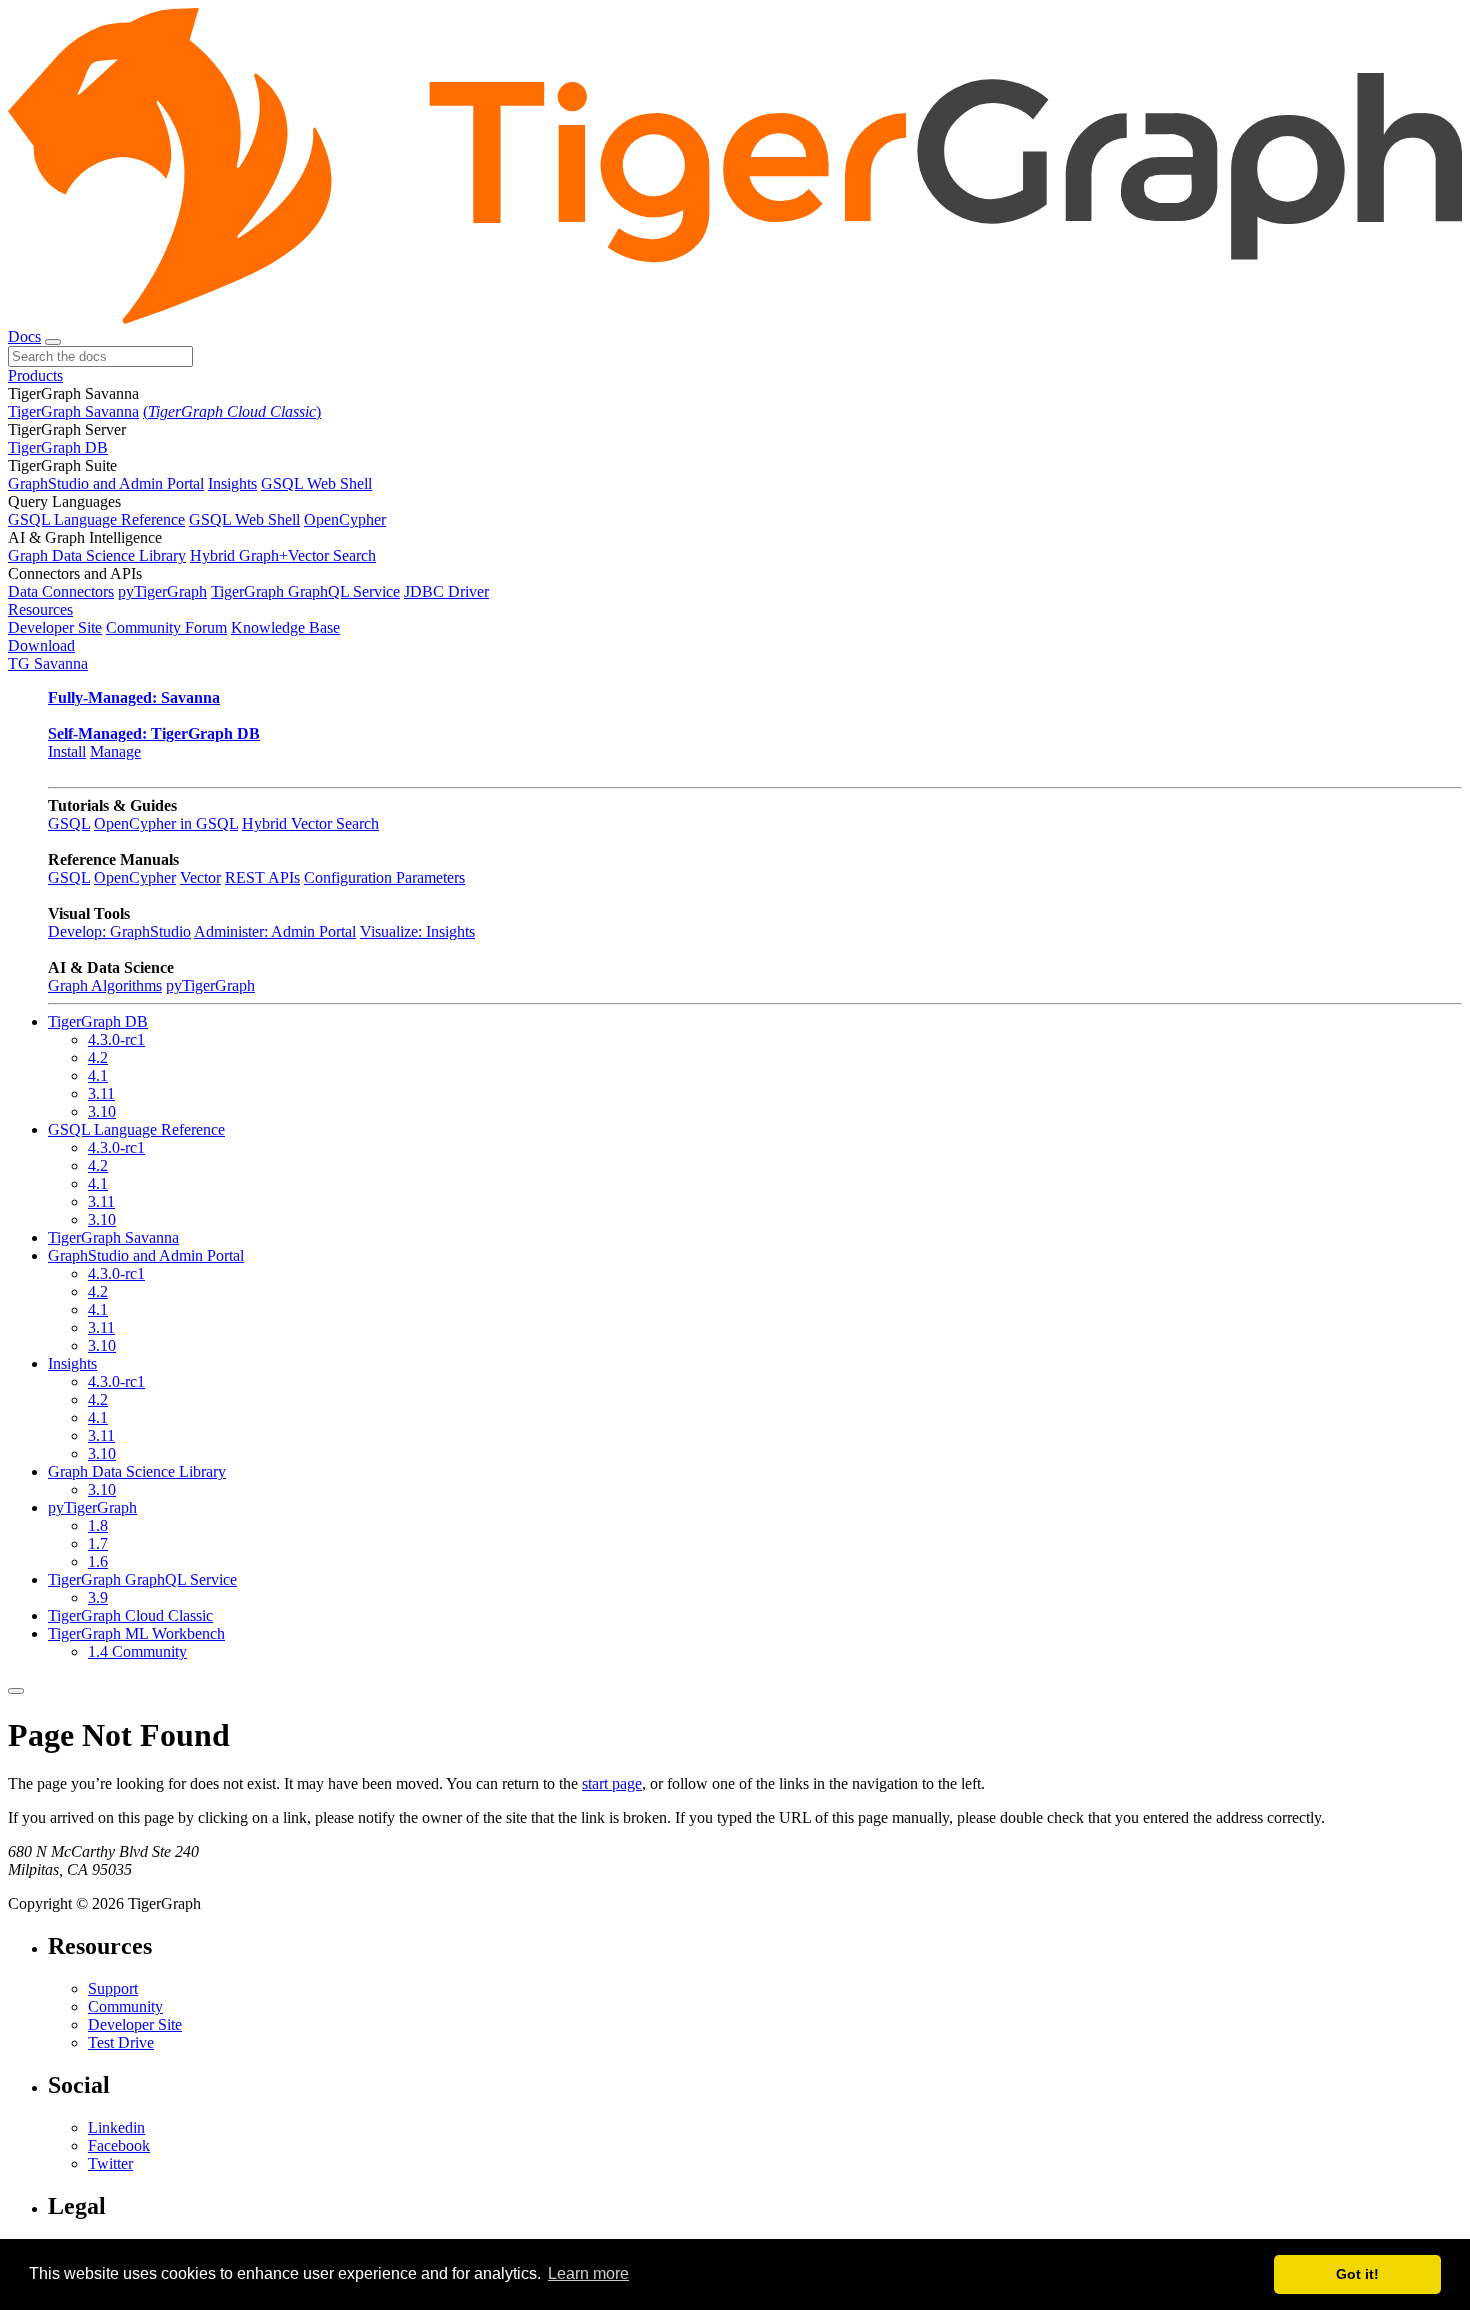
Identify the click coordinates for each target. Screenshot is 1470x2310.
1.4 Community (137, 1651)
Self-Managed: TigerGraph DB (154, 733)
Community (125, 2006)
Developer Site (55, 627)
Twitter (110, 2163)
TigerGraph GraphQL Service (305, 591)
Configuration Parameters (384, 877)
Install (67, 751)
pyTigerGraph (162, 591)
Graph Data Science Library (97, 555)
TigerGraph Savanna (73, 411)
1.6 (98, 1561)
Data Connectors (61, 591)
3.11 (101, 1093)
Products (35, 375)
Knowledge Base (285, 627)
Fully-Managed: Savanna (134, 697)
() (232, 411)
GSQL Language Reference (96, 519)
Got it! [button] (1357, 2274)
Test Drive (121, 2042)
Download (41, 645)
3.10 (102, 1111)
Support (113, 1988)
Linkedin (116, 2127)
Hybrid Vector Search (310, 823)
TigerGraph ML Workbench (136, 1633)
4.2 (98, 1057)
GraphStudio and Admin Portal (106, 483)
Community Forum (166, 627)
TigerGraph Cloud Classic (130, 1615)
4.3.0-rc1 (116, 1039)
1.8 (98, 1525)
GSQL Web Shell (316, 483)
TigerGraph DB (58, 447)
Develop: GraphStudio (119, 931)
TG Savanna (48, 663)
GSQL (69, 823)
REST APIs (262, 877)
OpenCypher (345, 519)
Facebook (119, 2145)
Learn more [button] (588, 2273)
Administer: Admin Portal (275, 931)
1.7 (98, 1543)
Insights (232, 483)
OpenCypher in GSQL (166, 823)
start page (612, 1783)
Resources (40, 609)
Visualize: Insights (417, 931)
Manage (115, 751)
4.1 (98, 1075)
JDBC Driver (446, 591)
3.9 (98, 1597)
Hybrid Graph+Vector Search (283, 555)
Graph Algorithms (105, 985)
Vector (200, 877)
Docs (24, 336)
